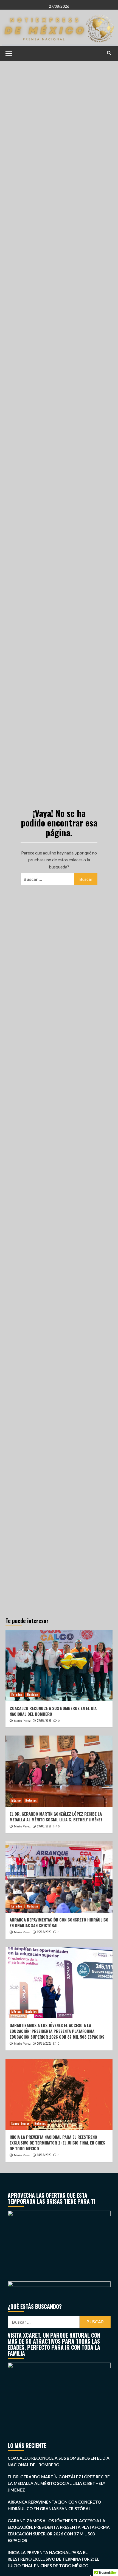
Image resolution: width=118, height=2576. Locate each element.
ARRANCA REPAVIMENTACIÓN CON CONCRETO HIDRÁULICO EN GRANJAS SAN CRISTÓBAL (59, 1922)
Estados (17, 1695)
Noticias (33, 1695)
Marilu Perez (22, 1721)
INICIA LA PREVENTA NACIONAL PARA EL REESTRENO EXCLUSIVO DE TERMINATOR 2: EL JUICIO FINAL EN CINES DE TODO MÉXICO (57, 2143)
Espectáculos (20, 2123)
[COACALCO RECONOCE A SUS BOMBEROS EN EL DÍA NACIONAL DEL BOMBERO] (59, 1666)
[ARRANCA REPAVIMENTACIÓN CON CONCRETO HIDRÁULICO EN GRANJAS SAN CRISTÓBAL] (59, 1877)
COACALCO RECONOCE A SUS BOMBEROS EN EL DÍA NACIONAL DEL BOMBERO (53, 1711)
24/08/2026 (44, 2043)
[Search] (109, 53)
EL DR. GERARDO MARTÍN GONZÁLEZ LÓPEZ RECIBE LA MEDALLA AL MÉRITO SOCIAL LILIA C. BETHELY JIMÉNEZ (56, 1817)
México (16, 1800)
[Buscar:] (47, 879)
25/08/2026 (44, 1932)
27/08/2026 (44, 1720)
